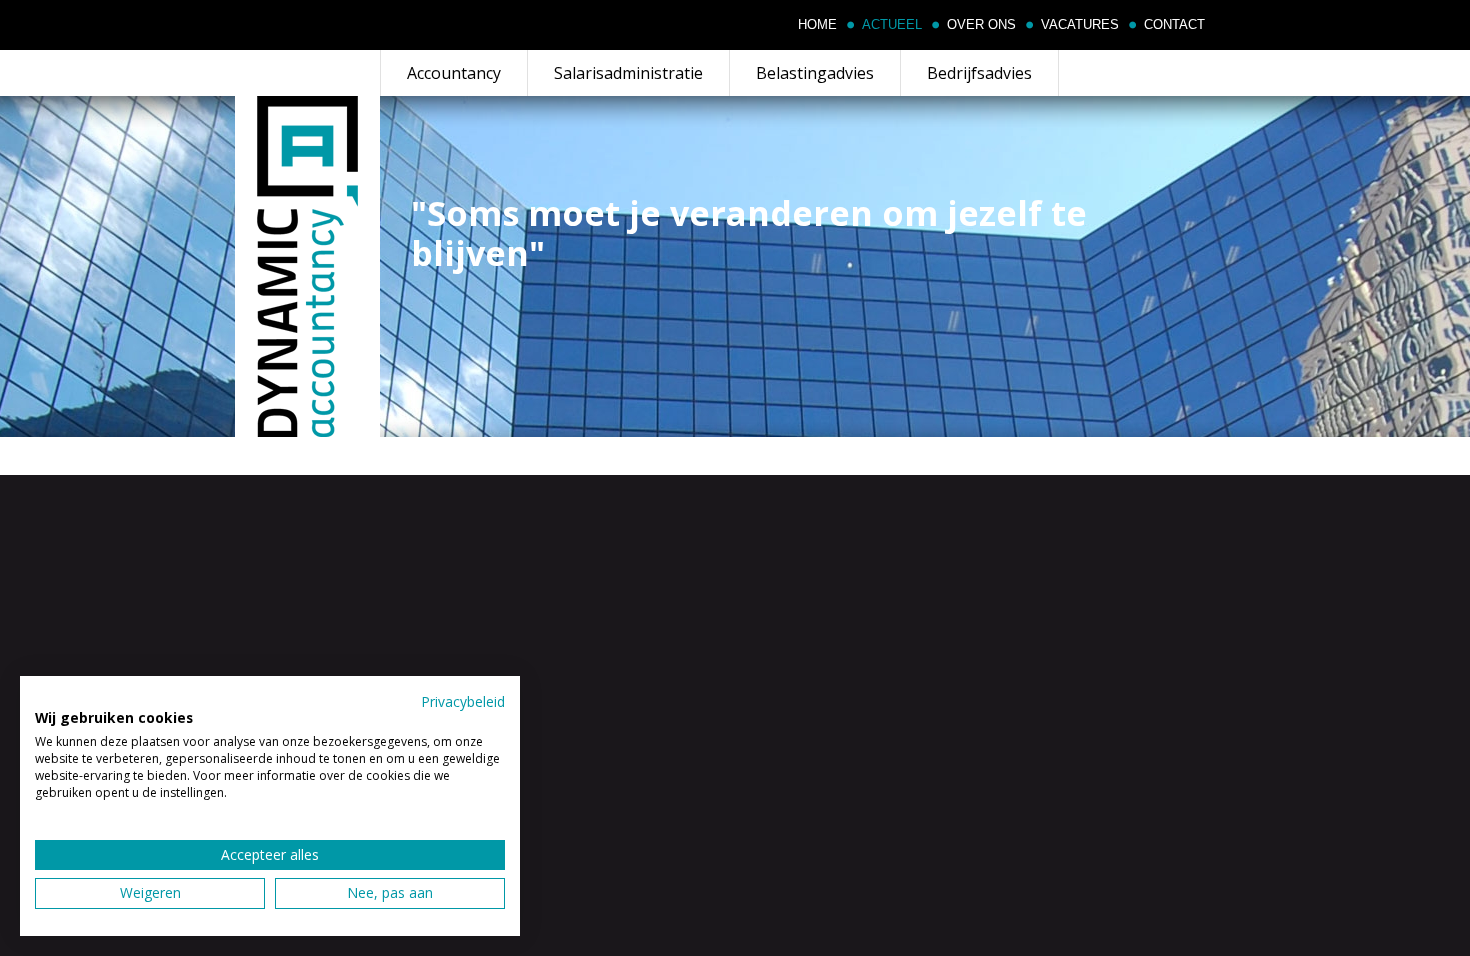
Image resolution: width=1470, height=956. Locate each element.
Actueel (892, 25)
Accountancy (454, 73)
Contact (1174, 25)
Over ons (981, 25)
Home (817, 25)
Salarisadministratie (628, 73)
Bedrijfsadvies (979, 73)
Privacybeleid (463, 701)
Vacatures (1080, 25)
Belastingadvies (815, 73)
